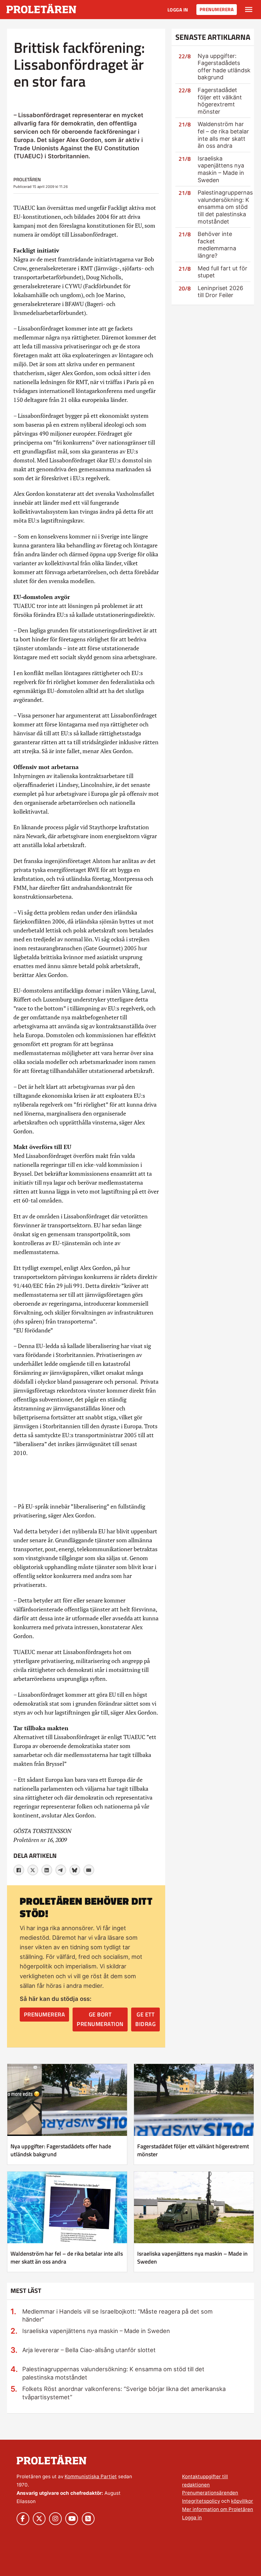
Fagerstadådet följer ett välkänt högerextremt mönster (220, 101)
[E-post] (89, 1870)
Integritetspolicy (201, 2501)
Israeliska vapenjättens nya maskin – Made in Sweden (221, 169)
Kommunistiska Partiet (91, 2476)
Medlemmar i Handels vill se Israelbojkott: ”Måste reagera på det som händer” (117, 2316)
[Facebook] (19, 1870)
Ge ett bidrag (145, 2019)
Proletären (27, 179)
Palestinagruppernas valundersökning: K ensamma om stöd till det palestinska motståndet (225, 207)
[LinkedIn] (47, 1870)
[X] (33, 1870)
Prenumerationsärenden (210, 2493)
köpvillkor (242, 2501)
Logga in (178, 10)
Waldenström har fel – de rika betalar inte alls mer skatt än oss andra (223, 135)
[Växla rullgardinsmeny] (249, 10)
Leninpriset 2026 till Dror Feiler (220, 292)
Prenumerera (217, 9)
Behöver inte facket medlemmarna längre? (217, 245)
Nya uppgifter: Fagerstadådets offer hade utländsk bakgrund (224, 67)
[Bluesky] (75, 1870)
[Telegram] (61, 1870)
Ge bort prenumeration (100, 2019)
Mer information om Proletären (218, 2509)
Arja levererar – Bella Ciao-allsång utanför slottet (89, 2350)
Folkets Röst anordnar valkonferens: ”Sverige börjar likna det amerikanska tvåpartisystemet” (124, 2393)
